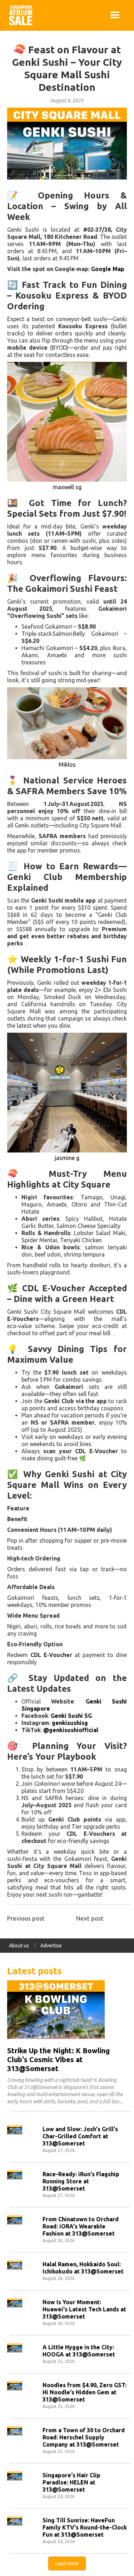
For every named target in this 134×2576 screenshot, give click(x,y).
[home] (19, 15)
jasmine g (67, 1158)
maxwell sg (67, 487)
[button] (115, 15)
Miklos (67, 765)
